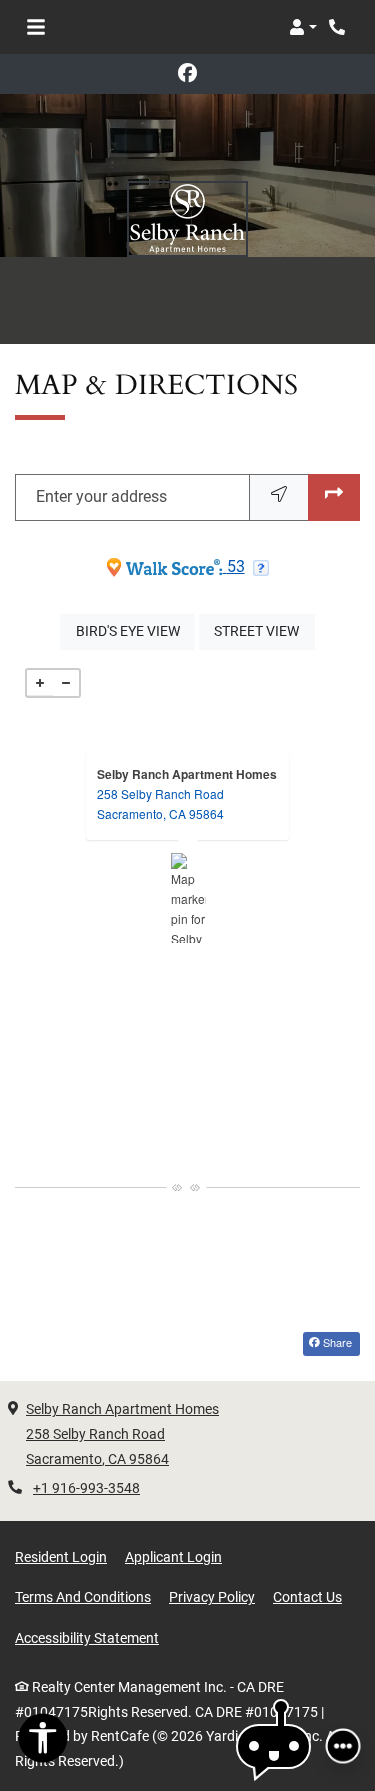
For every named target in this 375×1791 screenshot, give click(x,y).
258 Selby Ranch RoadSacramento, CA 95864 (160, 803)
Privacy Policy (212, 1596)
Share (336, 1342)
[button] (303, 27)
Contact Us (307, 1597)
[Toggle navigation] (36, 27)
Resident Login (61, 1556)
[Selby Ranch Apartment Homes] (188, 898)
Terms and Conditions (83, 1596)
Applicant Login (173, 1556)
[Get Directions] (334, 497)
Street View (264, 630)
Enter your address (101, 496)
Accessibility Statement (87, 1637)
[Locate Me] (279, 497)
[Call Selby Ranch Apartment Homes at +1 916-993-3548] (339, 27)
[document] (187, 898)
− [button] (66, 683)
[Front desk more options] (343, 1746)
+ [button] (40, 683)
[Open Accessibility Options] (43, 1743)
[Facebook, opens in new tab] (188, 74)
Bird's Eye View (135, 630)
